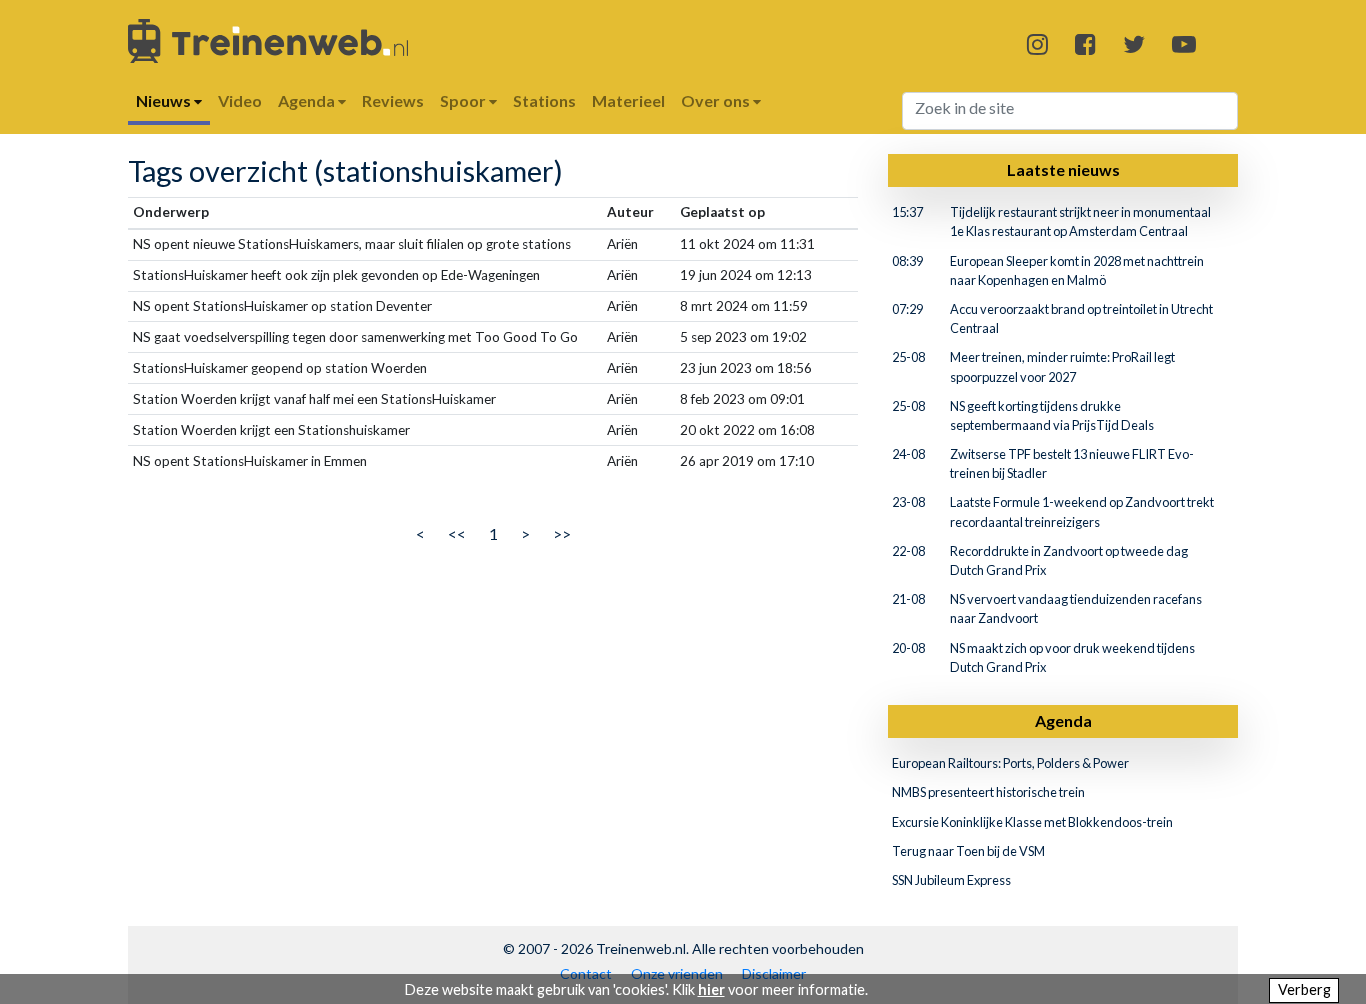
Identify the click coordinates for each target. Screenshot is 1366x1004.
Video (240, 100)
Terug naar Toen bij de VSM (968, 851)
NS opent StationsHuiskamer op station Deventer (282, 306)
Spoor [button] (464, 100)
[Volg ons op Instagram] (1037, 43)
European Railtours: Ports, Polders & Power (1010, 763)
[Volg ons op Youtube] (1184, 43)
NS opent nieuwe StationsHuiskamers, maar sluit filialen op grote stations (352, 244)
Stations (544, 100)
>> (562, 533)
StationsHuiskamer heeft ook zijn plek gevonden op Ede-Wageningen (336, 275)
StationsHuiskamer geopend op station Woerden (280, 368)
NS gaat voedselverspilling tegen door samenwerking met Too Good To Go (355, 337)
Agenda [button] (308, 100)
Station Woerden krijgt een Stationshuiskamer (271, 430)
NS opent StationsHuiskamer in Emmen (250, 461)
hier (711, 989)
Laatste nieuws (1063, 169)
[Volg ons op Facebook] (1085, 43)
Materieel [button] (628, 100)
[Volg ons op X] (1134, 43)
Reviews (393, 100)
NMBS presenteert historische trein (988, 792)
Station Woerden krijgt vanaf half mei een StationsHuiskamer (314, 399)
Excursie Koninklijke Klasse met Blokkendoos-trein (1032, 822)
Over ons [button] (717, 100)
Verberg (1304, 989)
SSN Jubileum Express (951, 880)
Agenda (1063, 720)
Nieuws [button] (165, 100)
